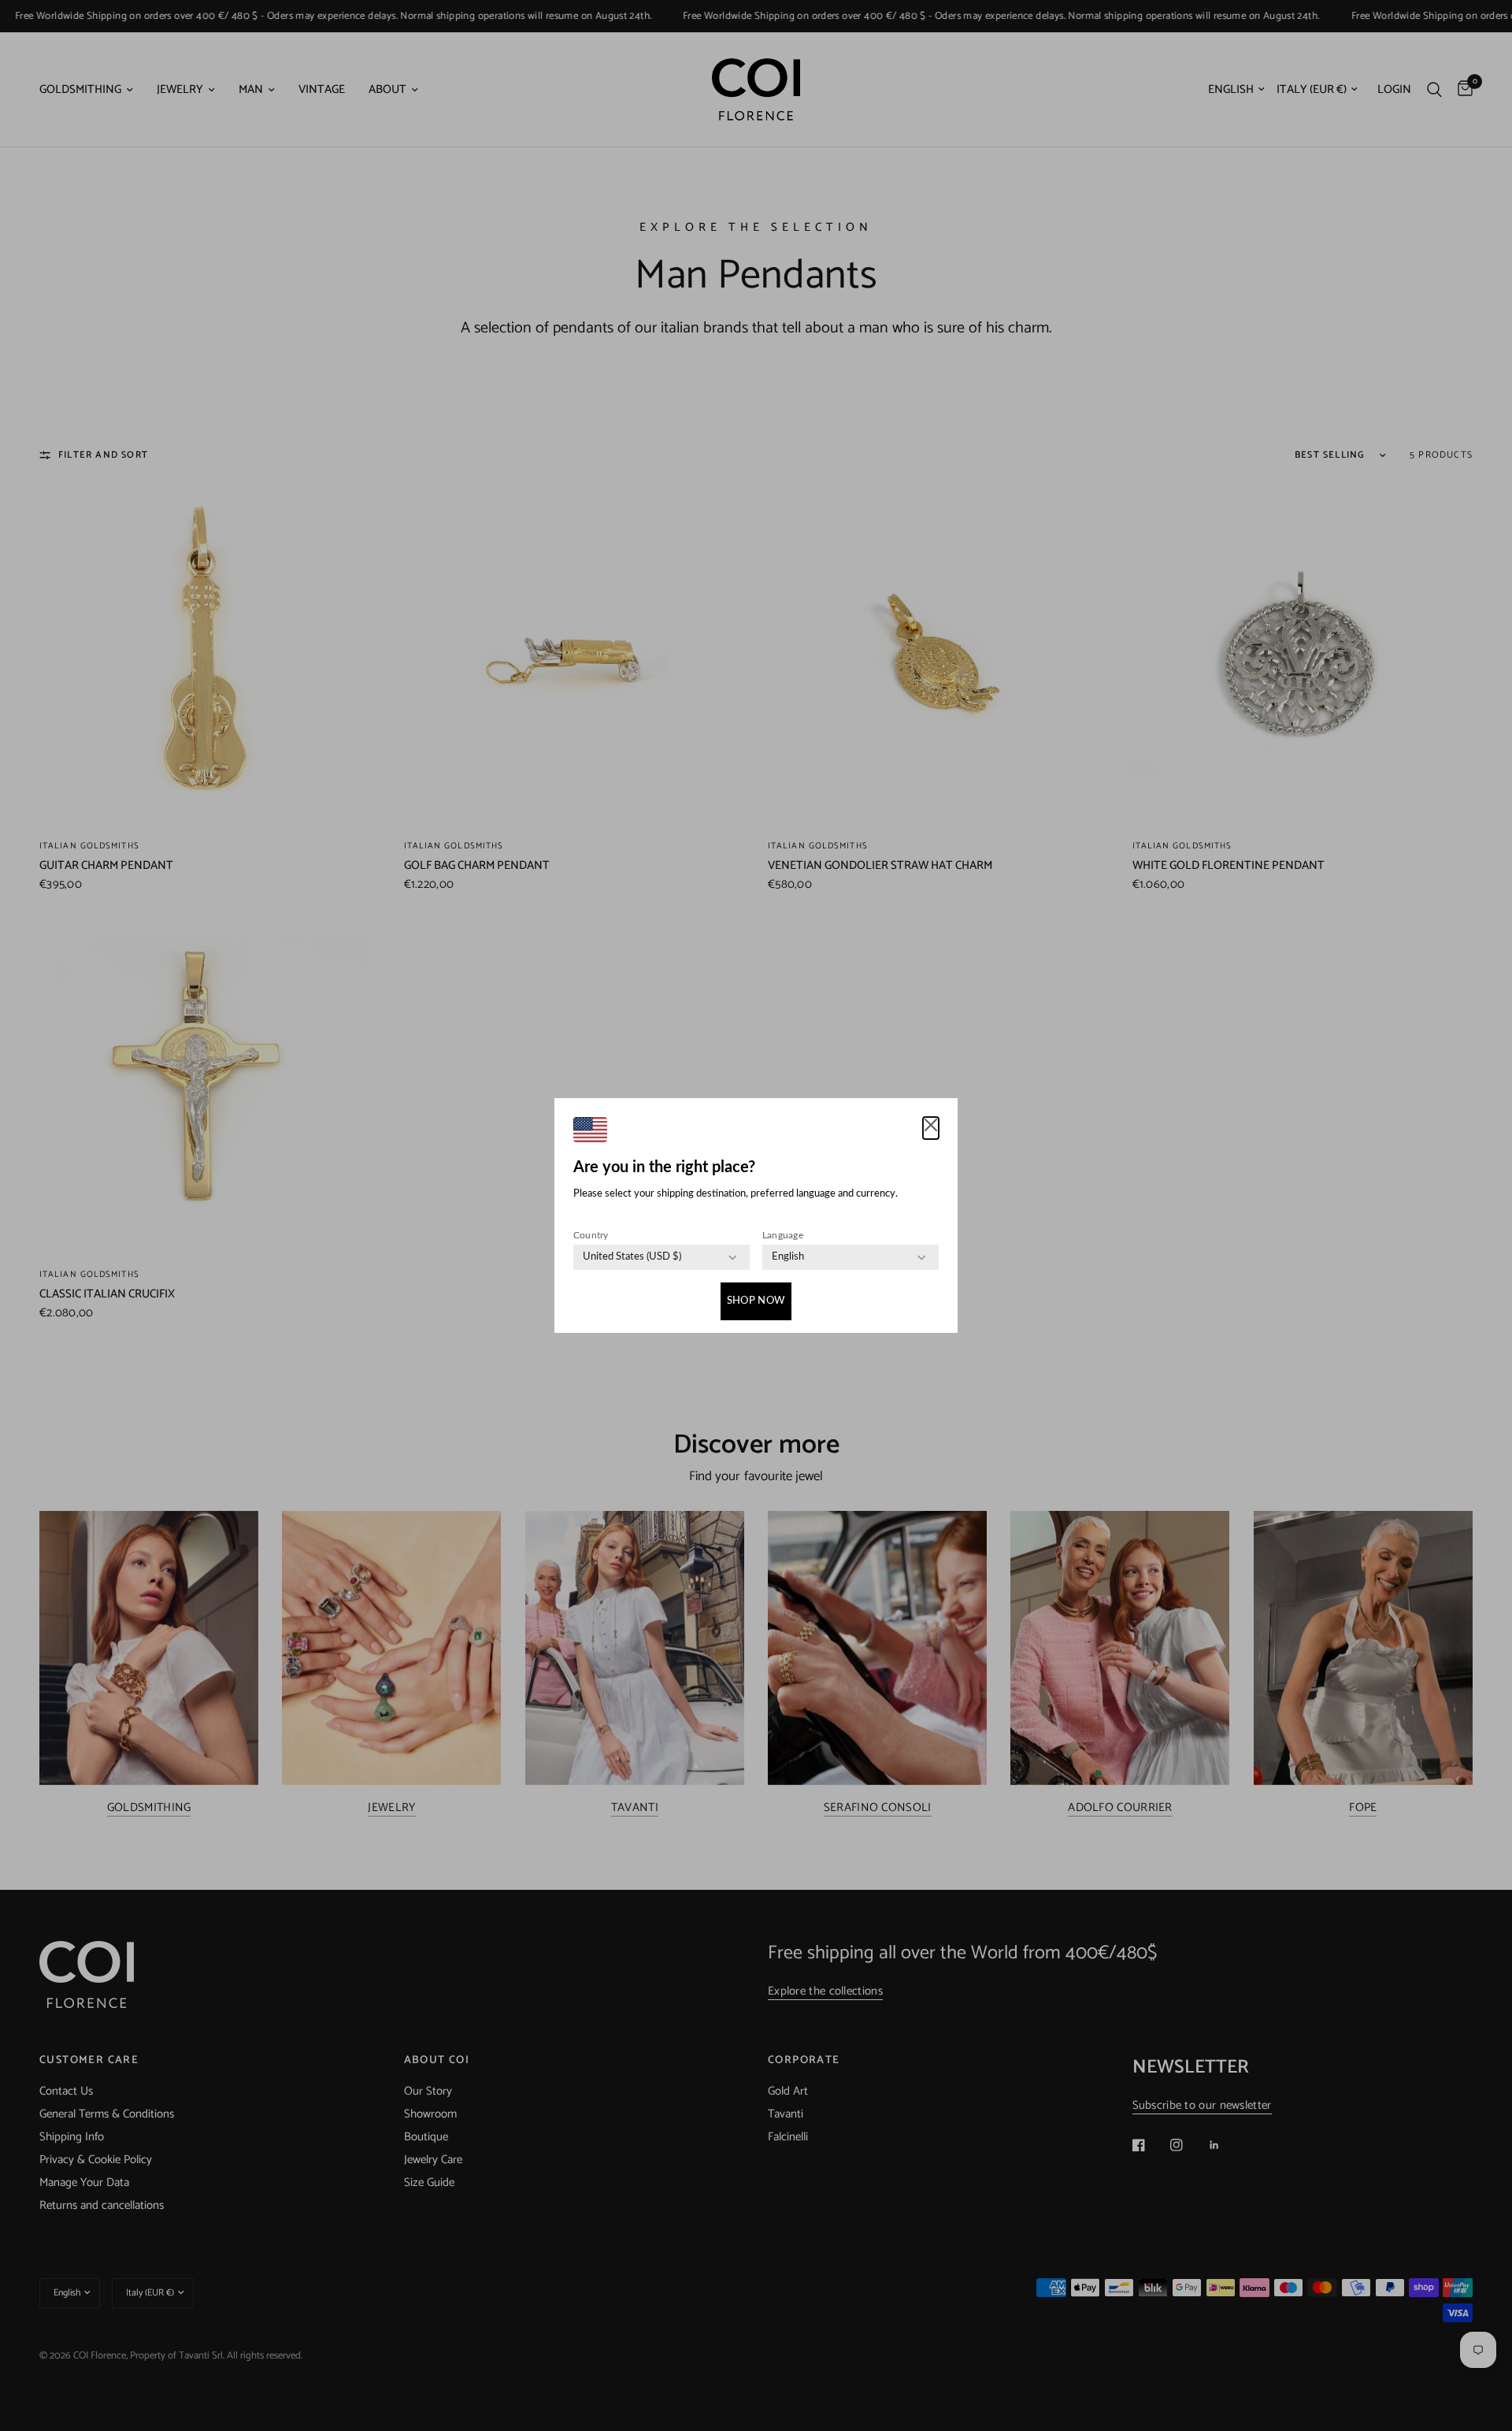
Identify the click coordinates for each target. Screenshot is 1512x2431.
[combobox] (632, 1257)
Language (783, 1235)
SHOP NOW (756, 1301)
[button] (931, 1128)
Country (591, 1235)
